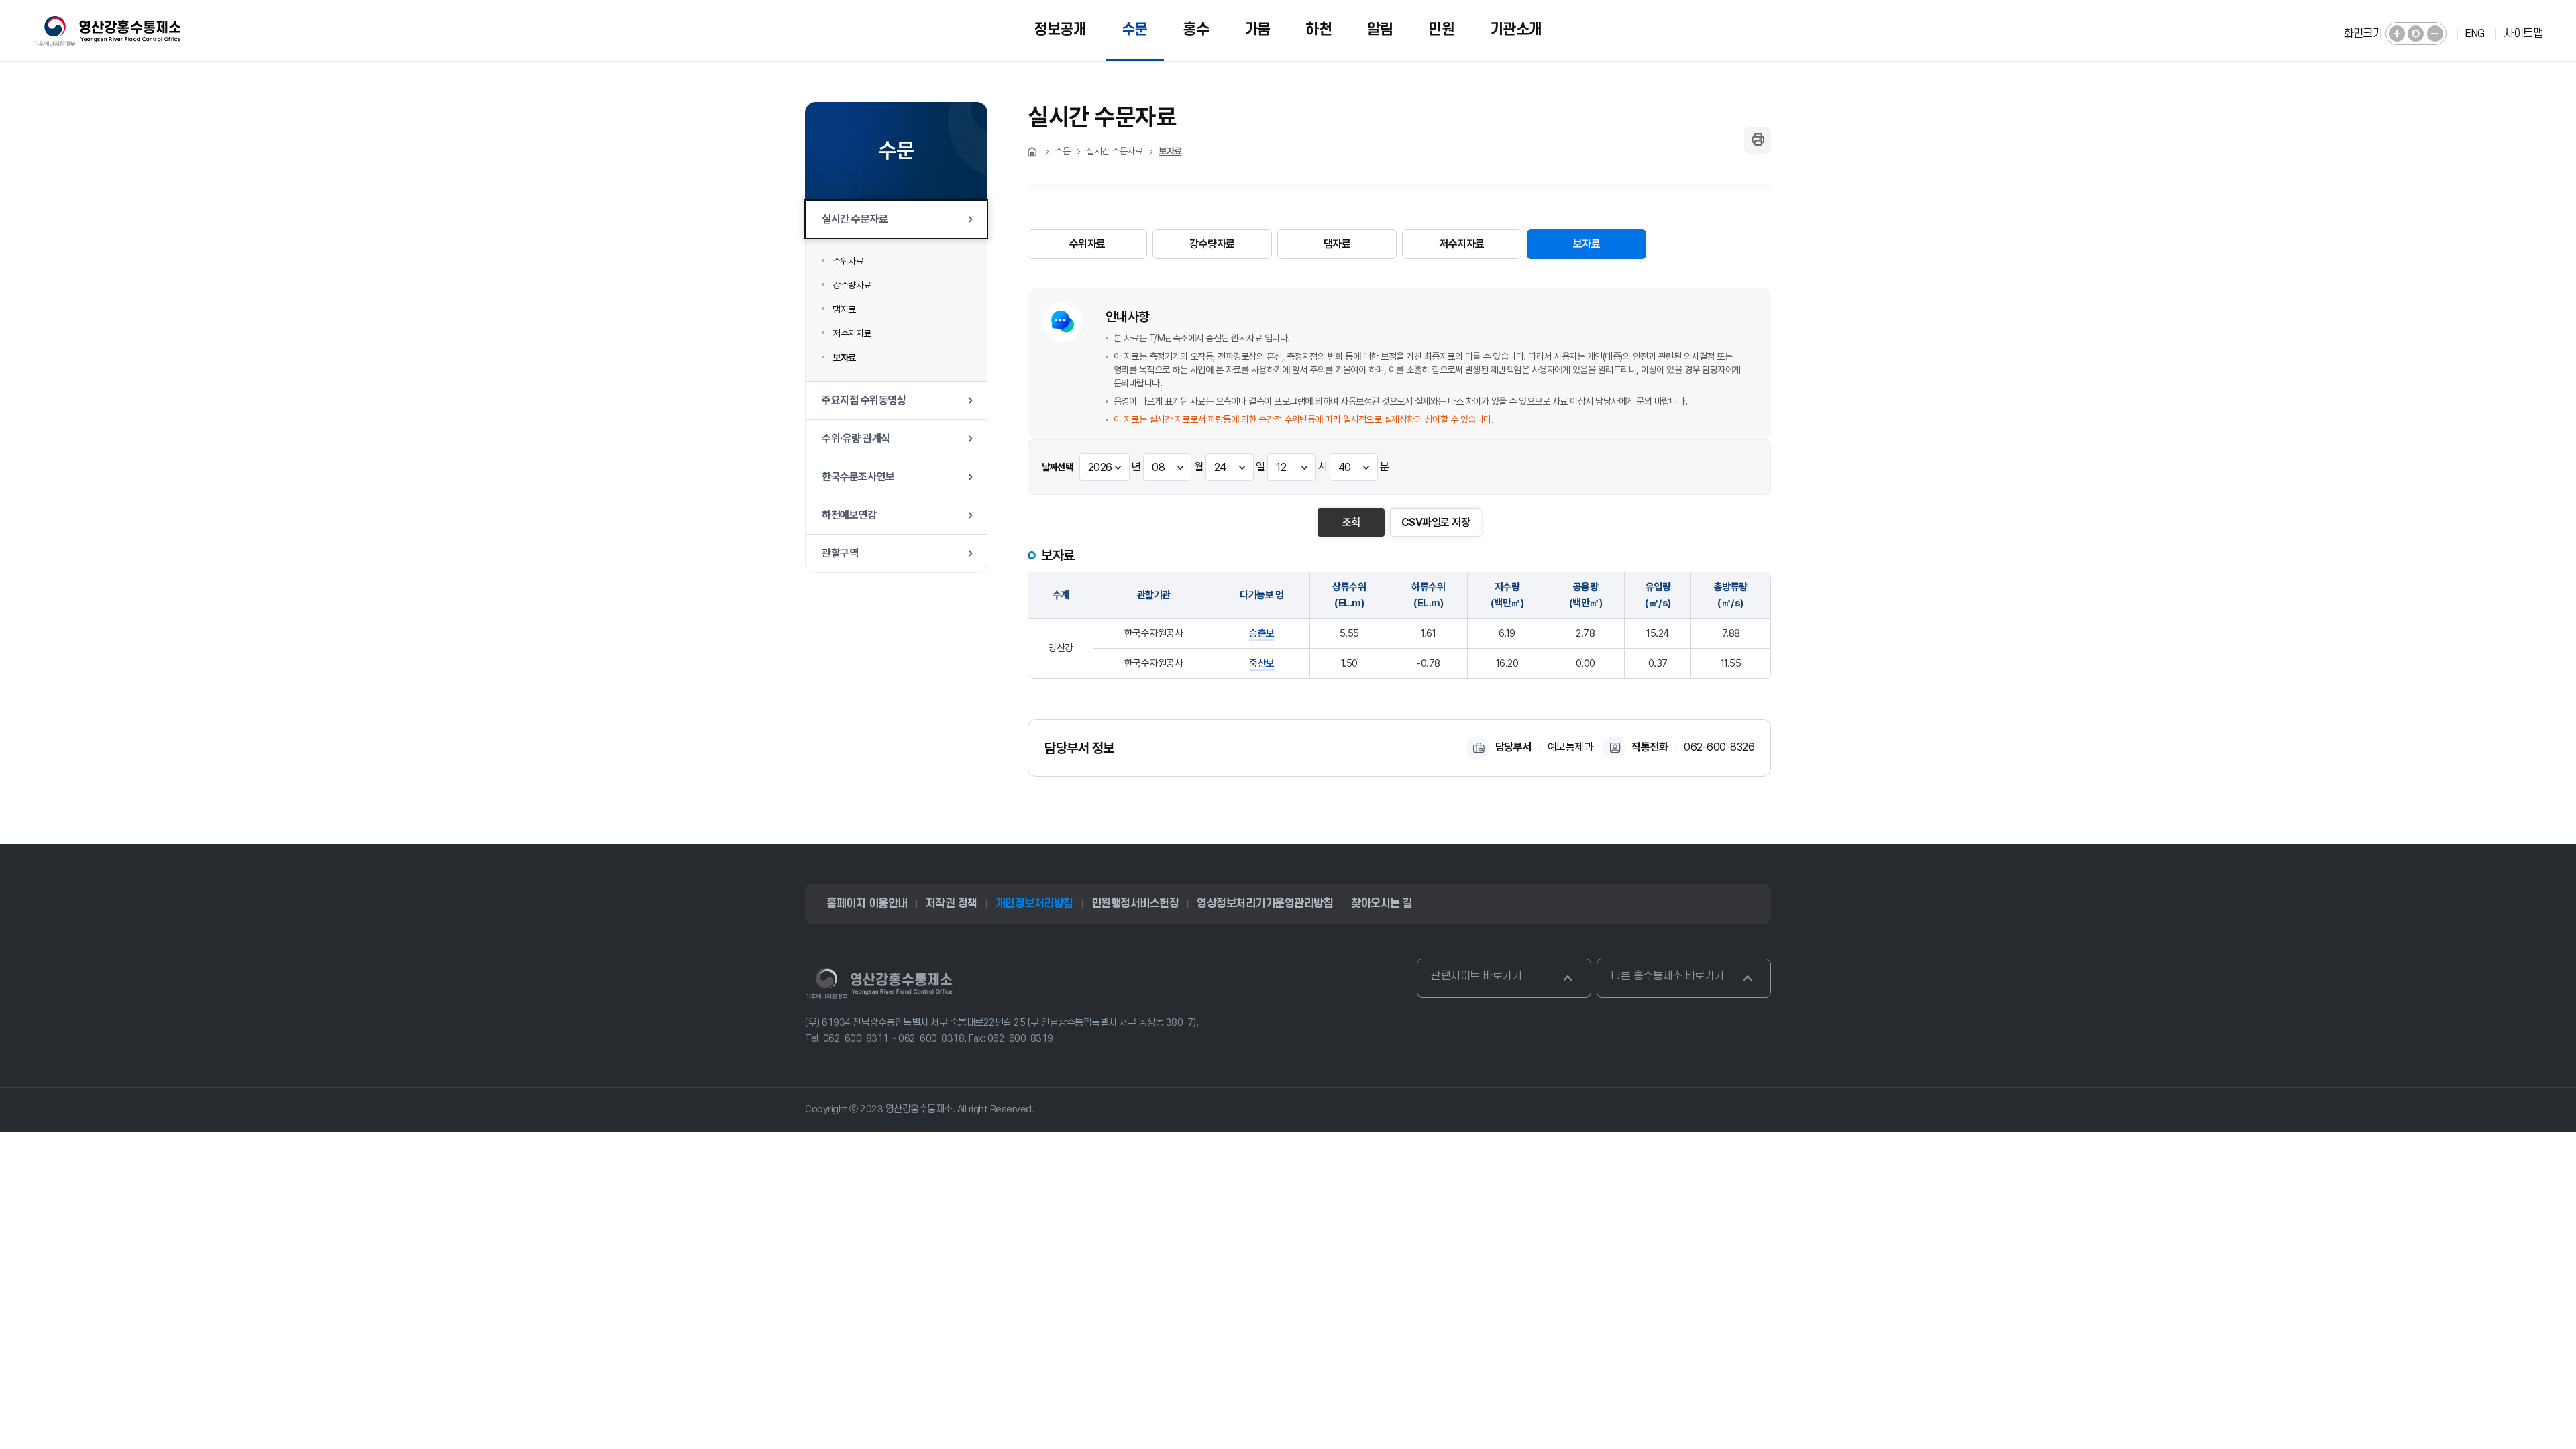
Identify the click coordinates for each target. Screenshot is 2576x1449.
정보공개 (1060, 30)
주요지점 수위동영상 (864, 400)
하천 (1319, 30)
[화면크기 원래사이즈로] (2416, 34)
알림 (1380, 30)
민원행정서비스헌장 (1135, 904)
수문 (1135, 30)
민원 (1441, 30)
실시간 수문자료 (855, 219)
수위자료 (848, 261)
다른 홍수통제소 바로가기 (1667, 976)
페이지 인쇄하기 (1758, 140)
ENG (2475, 34)
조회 (1351, 522)
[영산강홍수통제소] (107, 31)
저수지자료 (852, 333)
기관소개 (1516, 30)
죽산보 (1262, 663)
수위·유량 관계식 (856, 438)
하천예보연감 (849, 515)
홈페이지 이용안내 (867, 904)
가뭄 (1257, 30)
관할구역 (840, 553)
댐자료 (844, 309)
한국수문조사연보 (858, 477)
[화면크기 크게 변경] (2397, 34)
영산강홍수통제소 (879, 983)
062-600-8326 (1719, 747)
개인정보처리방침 (1034, 904)
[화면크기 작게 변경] (2435, 34)
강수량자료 (852, 285)
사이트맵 (2523, 34)
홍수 (1196, 30)
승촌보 (1262, 633)
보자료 (844, 358)
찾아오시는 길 (1382, 904)
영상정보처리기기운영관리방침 (1265, 904)
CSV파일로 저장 (1436, 522)
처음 (1033, 152)
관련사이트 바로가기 (1476, 976)
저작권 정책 (952, 904)
